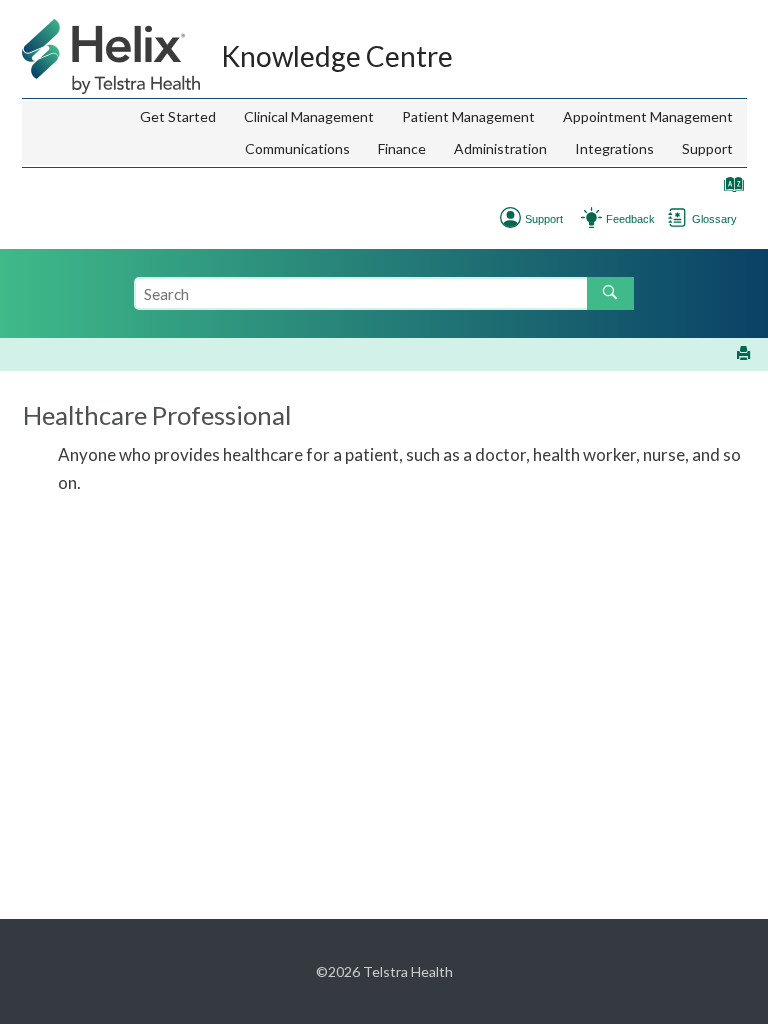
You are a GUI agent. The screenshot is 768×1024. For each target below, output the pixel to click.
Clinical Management (309, 116)
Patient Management (468, 116)
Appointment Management (648, 116)
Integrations (614, 148)
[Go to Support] (510, 215)
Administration (500, 148)
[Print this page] (745, 354)
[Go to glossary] (677, 215)
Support (707, 148)
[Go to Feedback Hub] (591, 215)
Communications (297, 148)
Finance (402, 148)
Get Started (178, 116)
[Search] (610, 293)
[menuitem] (178, 117)
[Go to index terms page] (729, 188)
